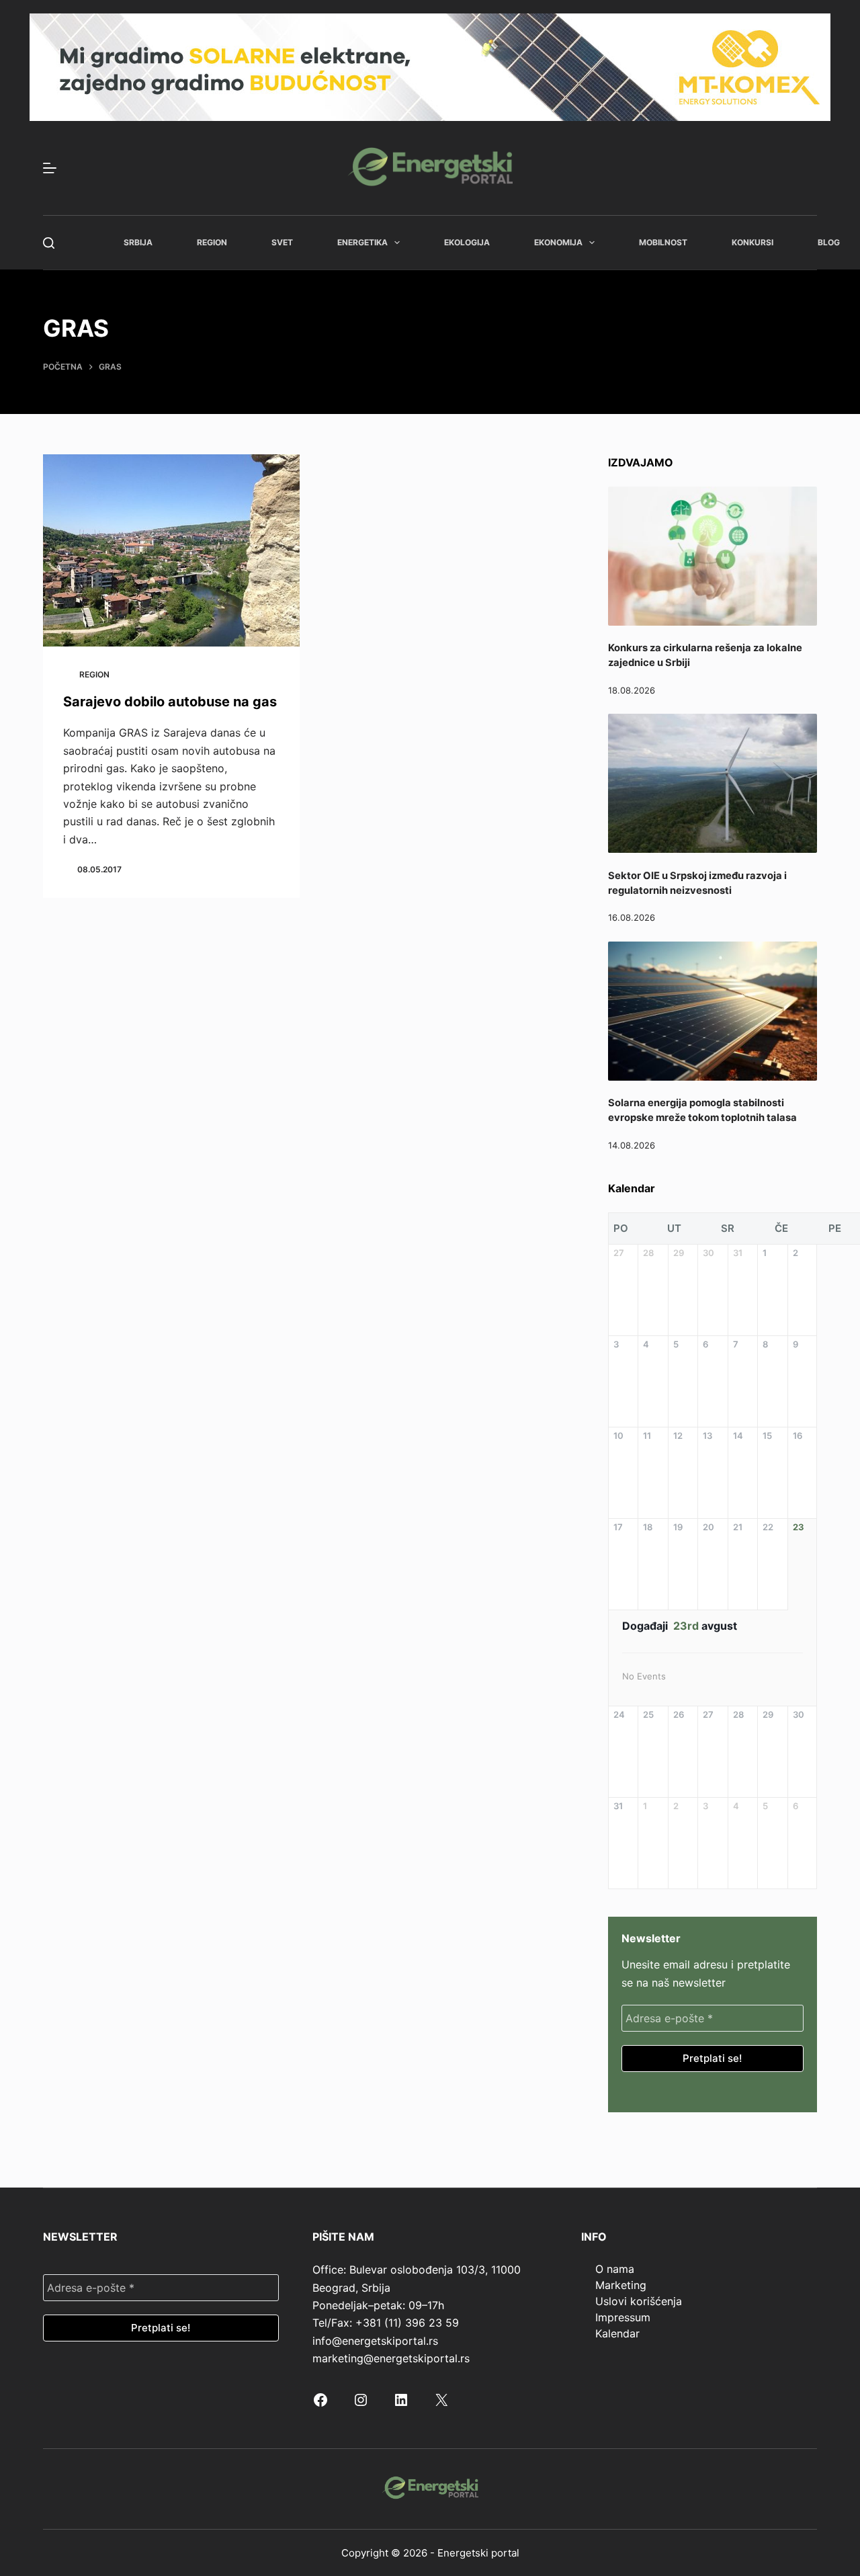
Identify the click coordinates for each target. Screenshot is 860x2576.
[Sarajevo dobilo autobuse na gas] (171, 551)
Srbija (138, 242)
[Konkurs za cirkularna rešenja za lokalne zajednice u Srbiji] (713, 556)
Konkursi (752, 242)
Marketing (621, 2285)
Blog (829, 242)
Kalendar (617, 2333)
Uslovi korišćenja (639, 2301)
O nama (615, 2269)
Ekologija (467, 242)
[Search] (49, 243)
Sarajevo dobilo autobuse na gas (170, 702)
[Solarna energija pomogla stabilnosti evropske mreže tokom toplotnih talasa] (713, 1011)
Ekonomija (558, 242)
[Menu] (50, 168)
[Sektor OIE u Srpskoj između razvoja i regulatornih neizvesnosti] (713, 783)
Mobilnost (663, 242)
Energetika (362, 242)
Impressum (623, 2317)
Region (212, 242)
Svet (282, 242)
